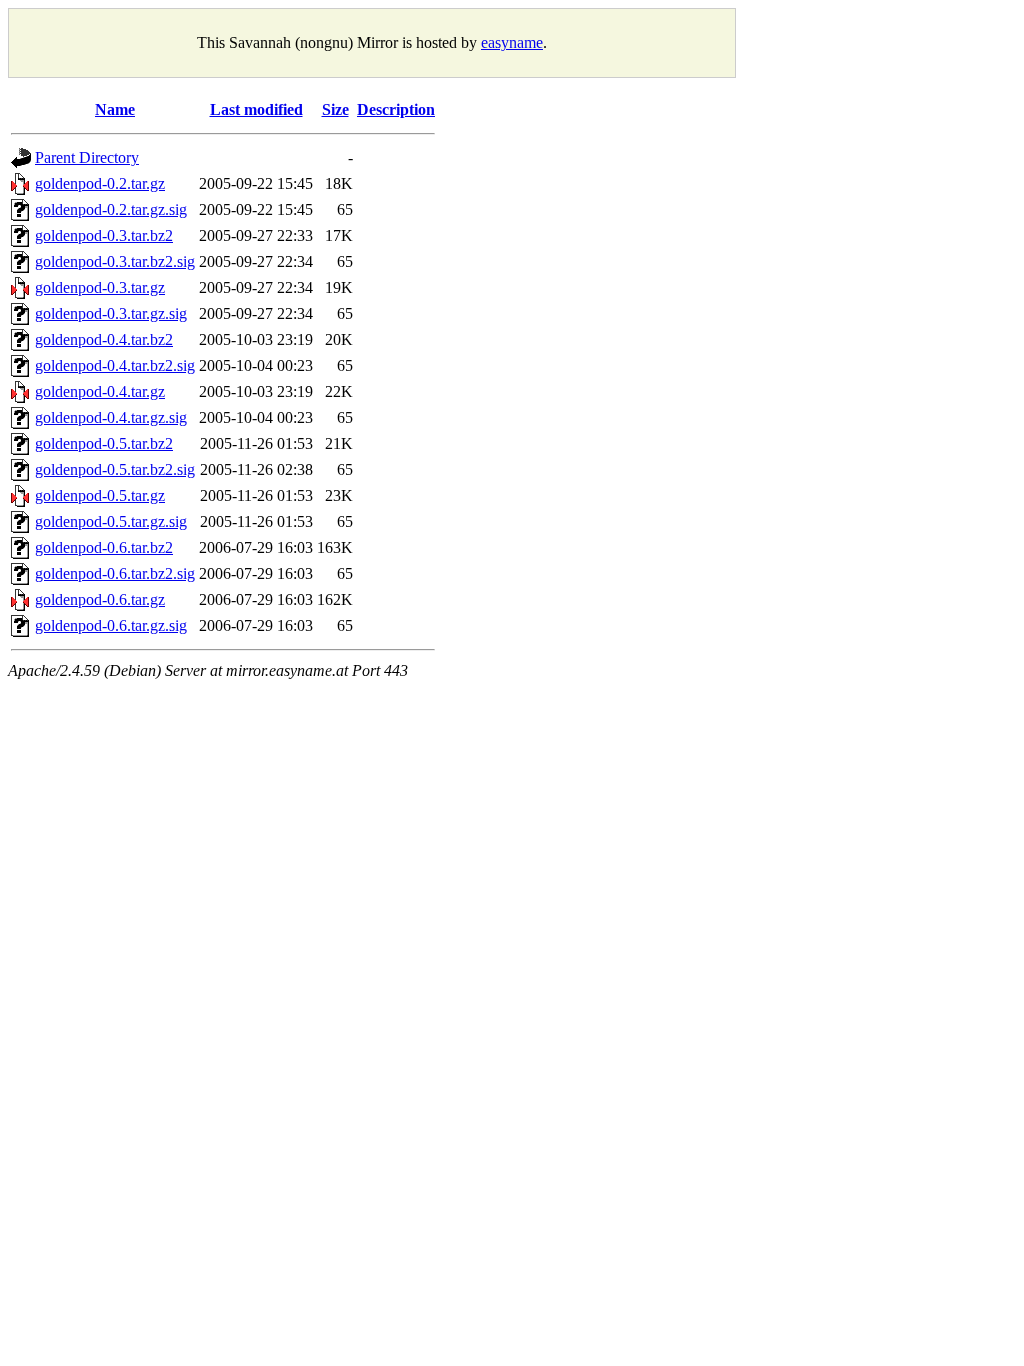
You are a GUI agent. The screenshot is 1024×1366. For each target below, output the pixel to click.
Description (396, 109)
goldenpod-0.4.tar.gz (100, 391)
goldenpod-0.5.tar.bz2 (104, 443)
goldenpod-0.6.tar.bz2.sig (115, 573)
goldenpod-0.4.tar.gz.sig (111, 417)
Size (335, 109)
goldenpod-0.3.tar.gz (100, 287)
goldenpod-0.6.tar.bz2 (104, 547)
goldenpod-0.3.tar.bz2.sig (115, 261)
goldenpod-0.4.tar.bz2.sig (115, 365)
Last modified (256, 109)
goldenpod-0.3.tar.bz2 (104, 235)
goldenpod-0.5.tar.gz (100, 495)
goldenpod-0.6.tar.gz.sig (111, 625)
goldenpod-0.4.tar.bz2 (104, 339)
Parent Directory (87, 157)
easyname (512, 42)
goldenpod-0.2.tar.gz (100, 183)
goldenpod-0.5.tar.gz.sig (111, 521)
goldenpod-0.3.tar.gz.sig (111, 313)
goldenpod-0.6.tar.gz (100, 599)
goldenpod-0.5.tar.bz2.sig (115, 469)
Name (115, 109)
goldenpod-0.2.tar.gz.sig (111, 209)
